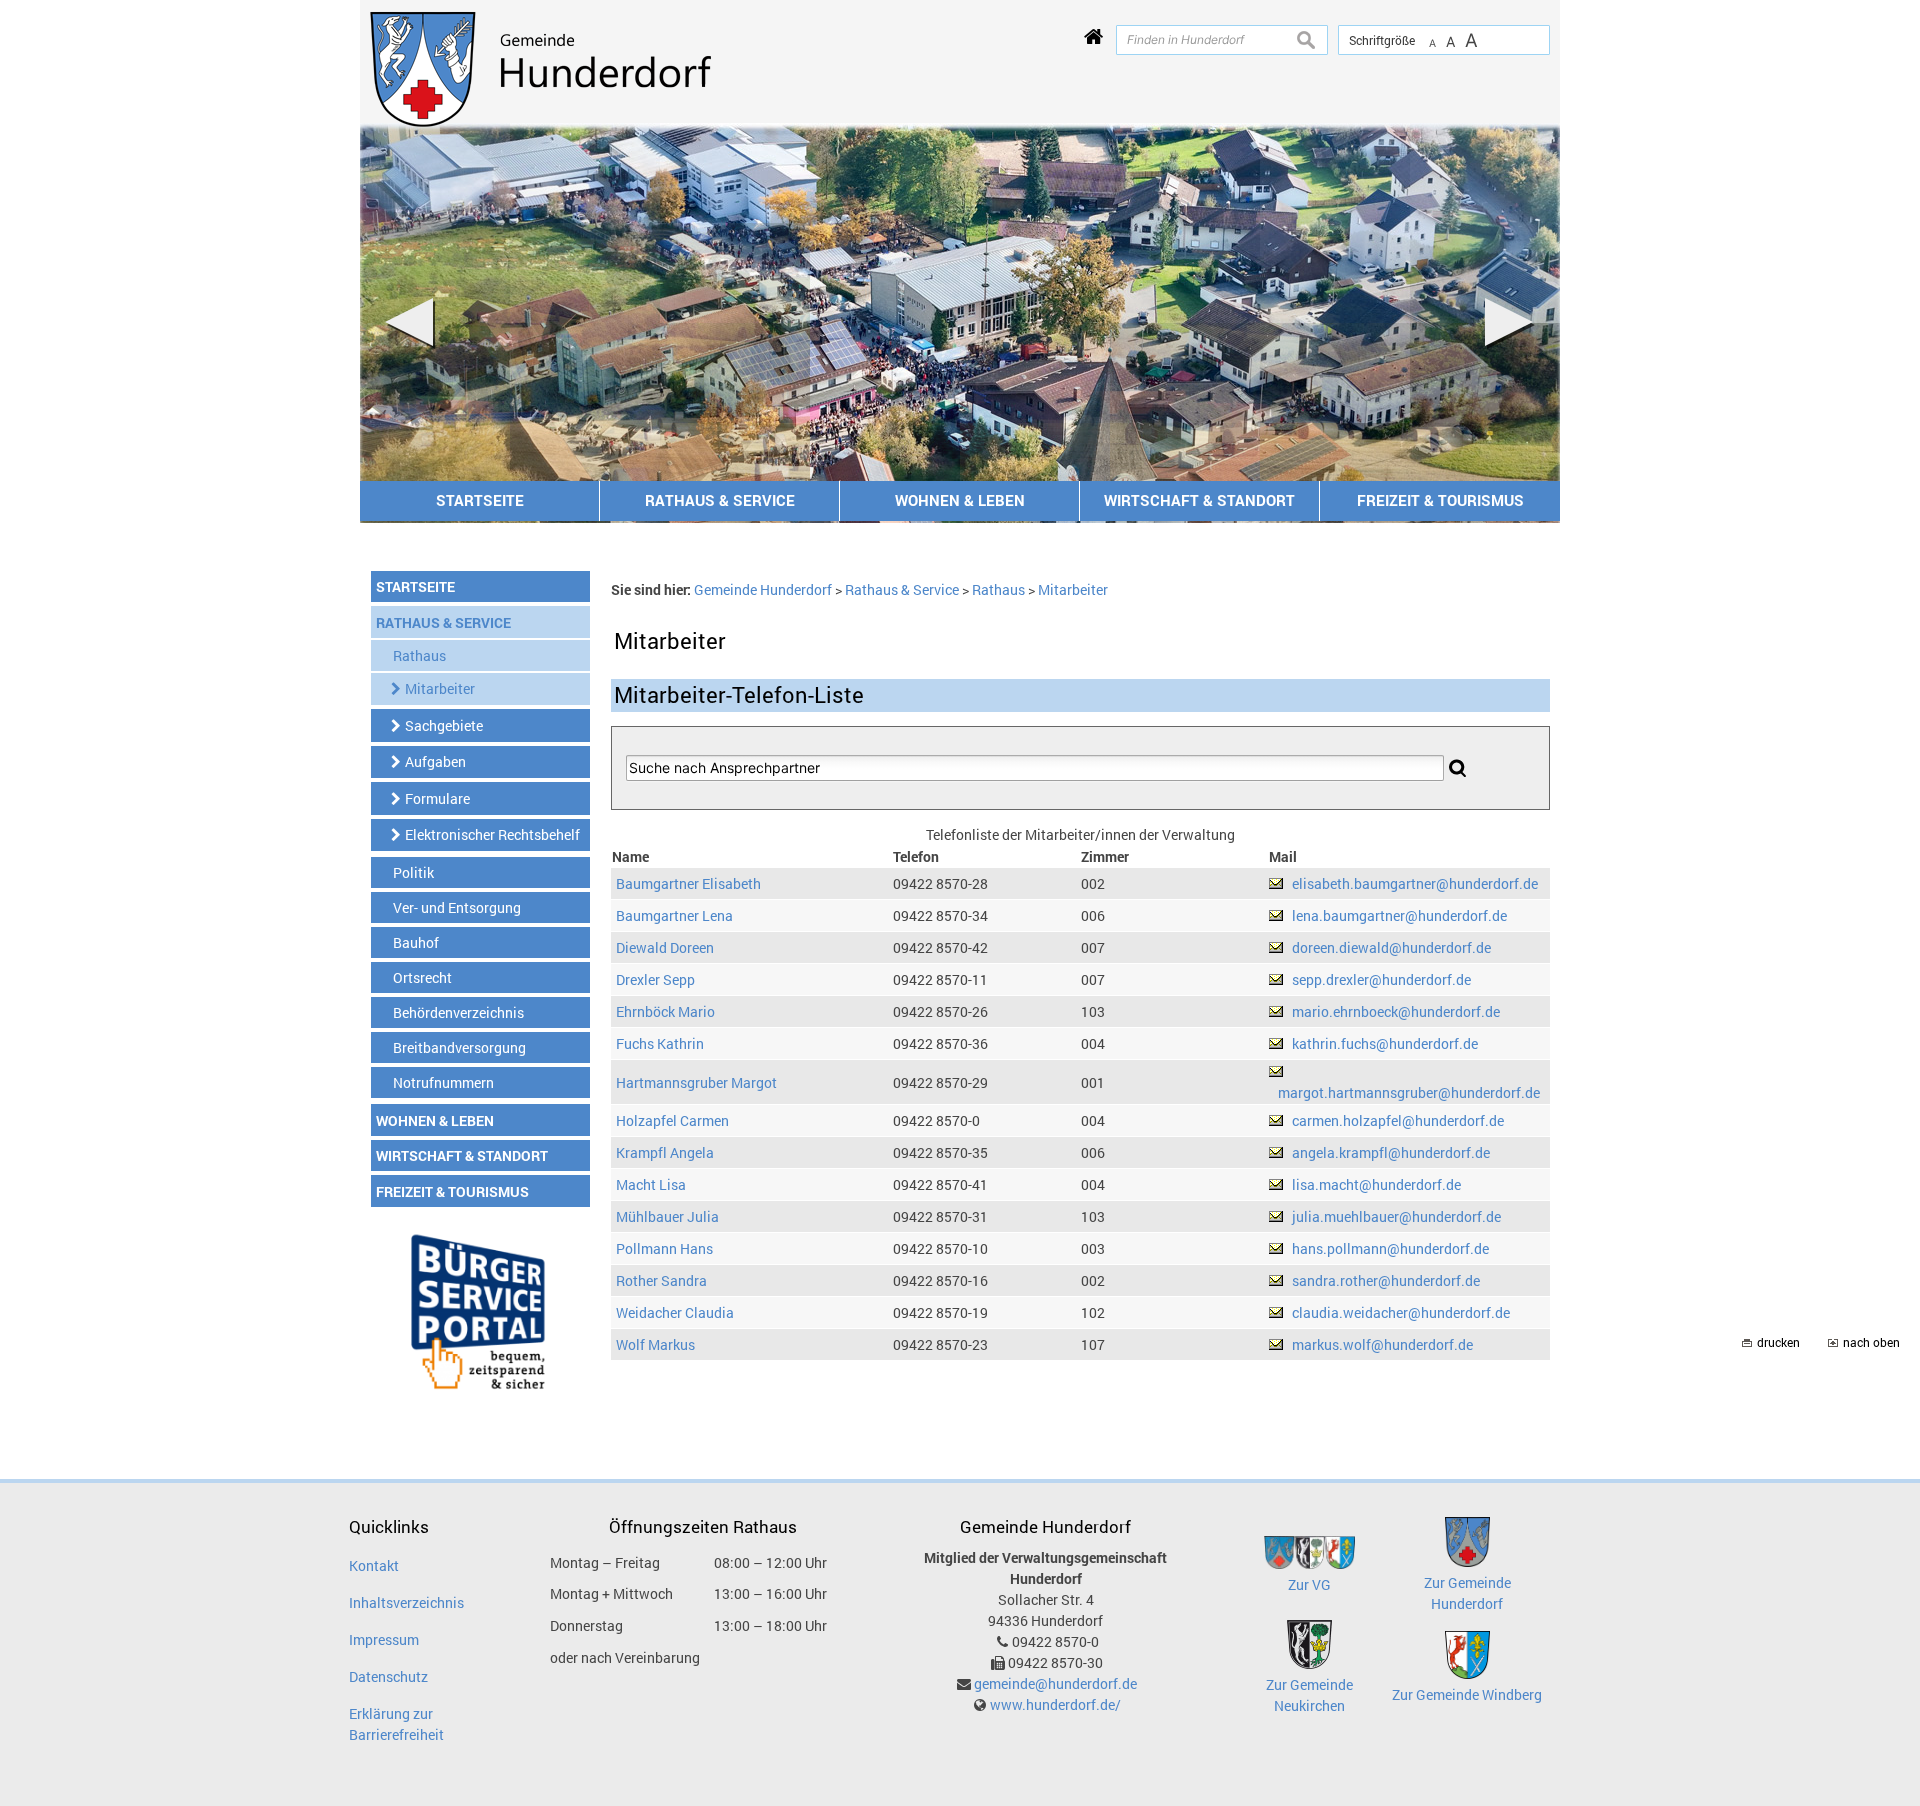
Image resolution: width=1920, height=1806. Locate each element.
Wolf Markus (655, 1344)
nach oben (1871, 1342)
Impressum (384, 1639)
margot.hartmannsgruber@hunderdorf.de (1409, 1092)
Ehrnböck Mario (665, 1011)
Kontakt (374, 1565)
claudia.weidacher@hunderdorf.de (1401, 1312)
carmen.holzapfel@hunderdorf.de (1398, 1120)
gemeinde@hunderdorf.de (1055, 1683)
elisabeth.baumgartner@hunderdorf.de (1415, 883)
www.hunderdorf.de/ (1055, 1704)
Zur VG (1309, 1584)
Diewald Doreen (665, 947)
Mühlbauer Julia (667, 1216)
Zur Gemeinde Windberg (1467, 1694)
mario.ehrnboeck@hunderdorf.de (1396, 1011)
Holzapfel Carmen (672, 1120)
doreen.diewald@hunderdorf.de (1391, 947)
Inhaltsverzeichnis (406, 1602)
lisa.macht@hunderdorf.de (1376, 1184)
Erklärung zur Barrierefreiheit (396, 1724)
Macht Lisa (651, 1184)
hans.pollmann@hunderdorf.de (1390, 1248)
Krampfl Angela (665, 1152)
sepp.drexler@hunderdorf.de (1381, 979)
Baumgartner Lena (674, 915)
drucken (1778, 1342)
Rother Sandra (661, 1280)
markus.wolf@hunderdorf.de (1382, 1344)
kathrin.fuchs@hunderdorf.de (1385, 1043)
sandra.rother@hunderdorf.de (1386, 1280)
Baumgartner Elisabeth (688, 883)
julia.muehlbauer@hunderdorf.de (1396, 1216)
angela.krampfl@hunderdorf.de (1391, 1152)
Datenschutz (388, 1676)
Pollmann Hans (664, 1248)
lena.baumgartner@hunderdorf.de (1399, 915)
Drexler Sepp (655, 979)
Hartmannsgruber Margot (696, 1082)
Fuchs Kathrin (660, 1043)
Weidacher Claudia (675, 1312)
